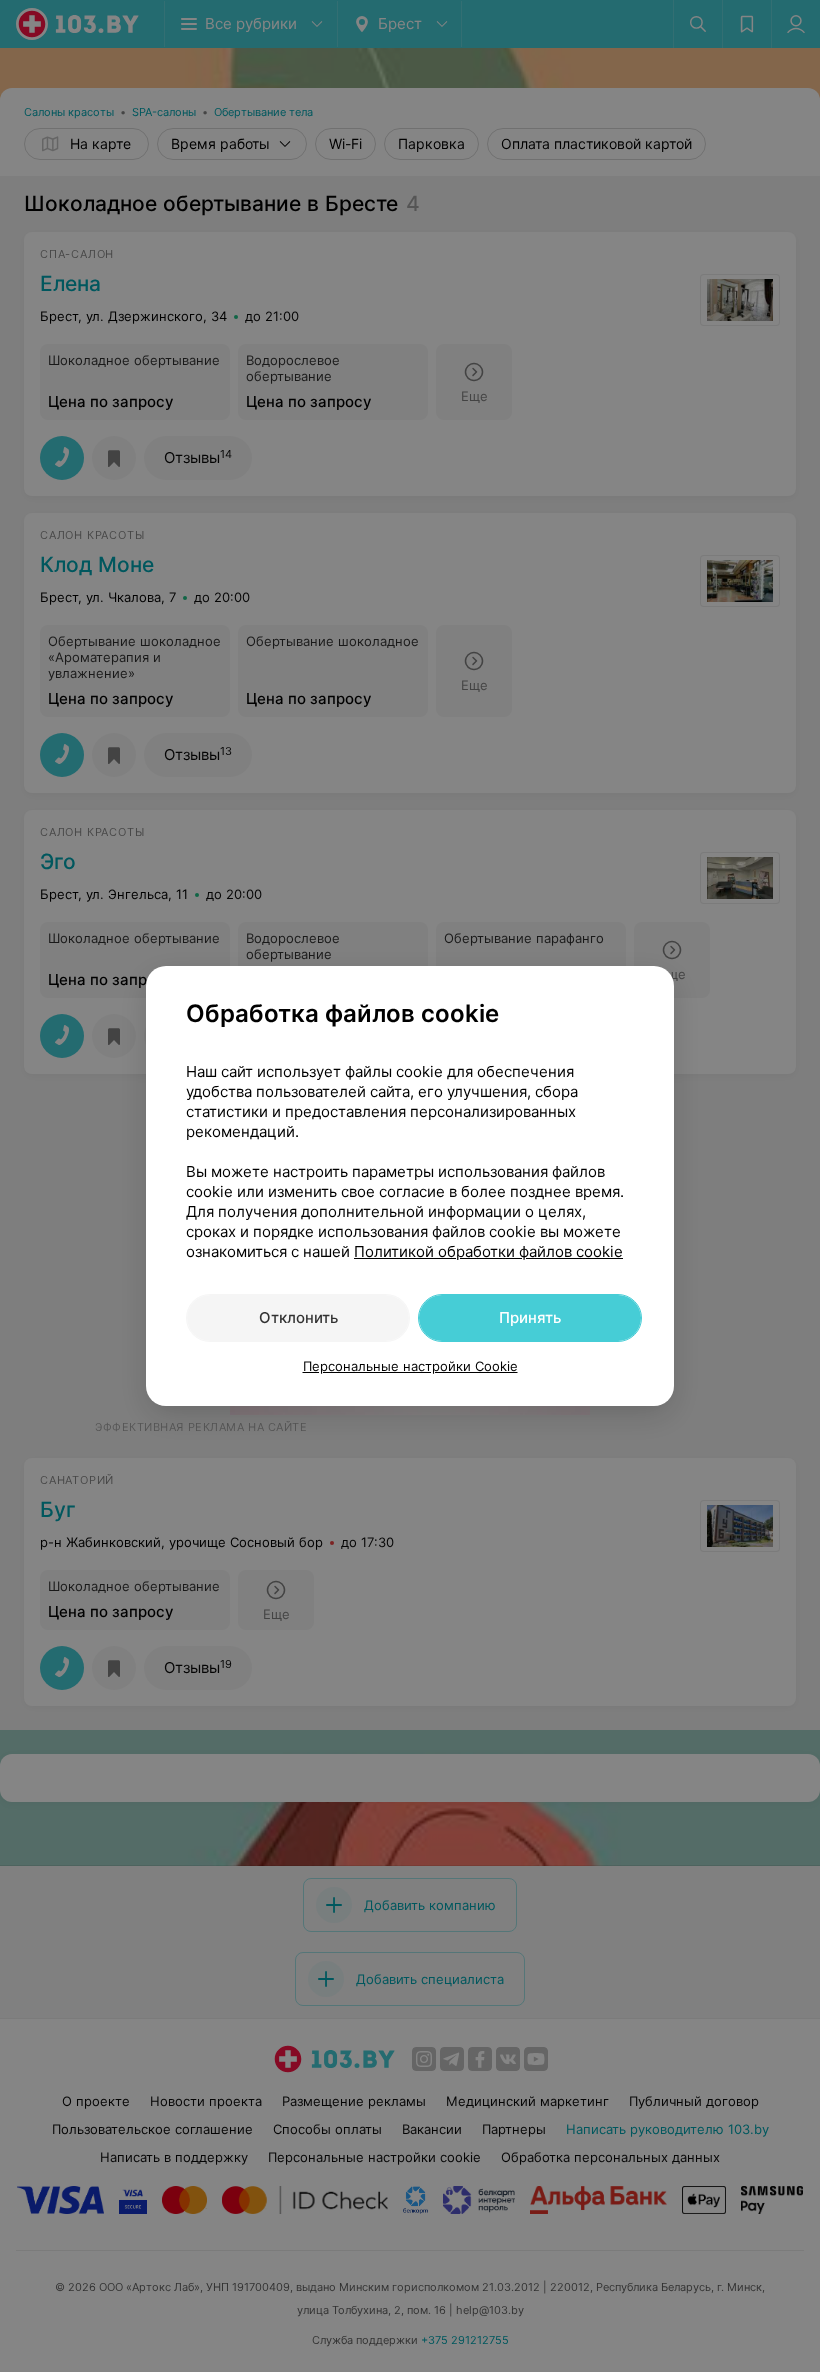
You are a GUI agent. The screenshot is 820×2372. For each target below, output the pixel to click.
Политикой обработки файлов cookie (488, 1251)
